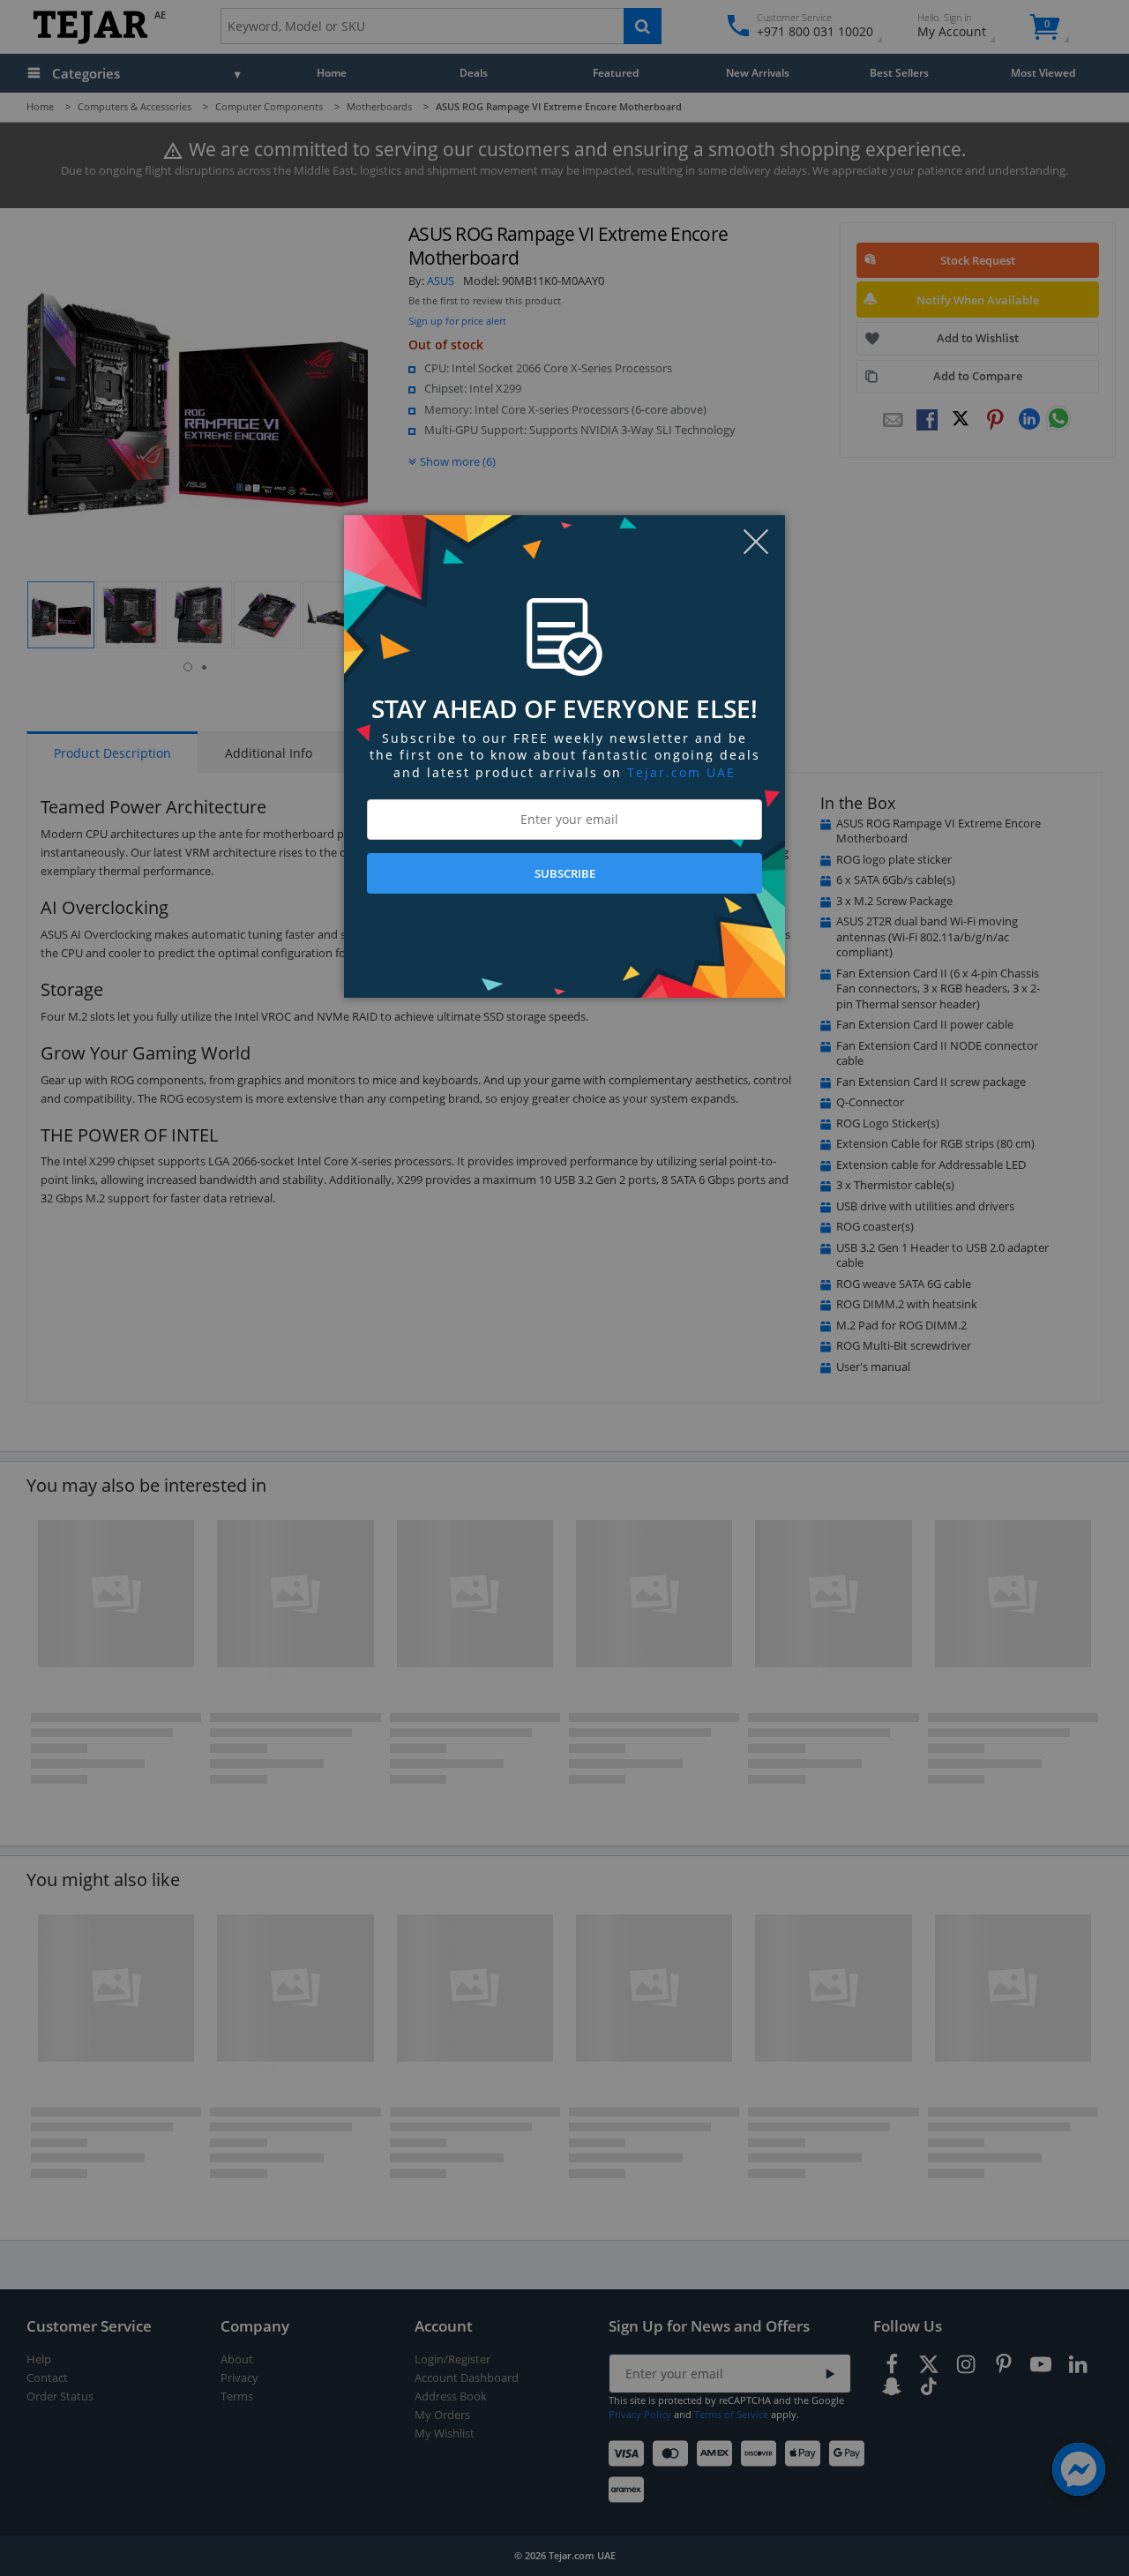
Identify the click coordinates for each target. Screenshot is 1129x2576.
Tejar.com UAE (681, 772)
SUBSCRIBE (565, 873)
